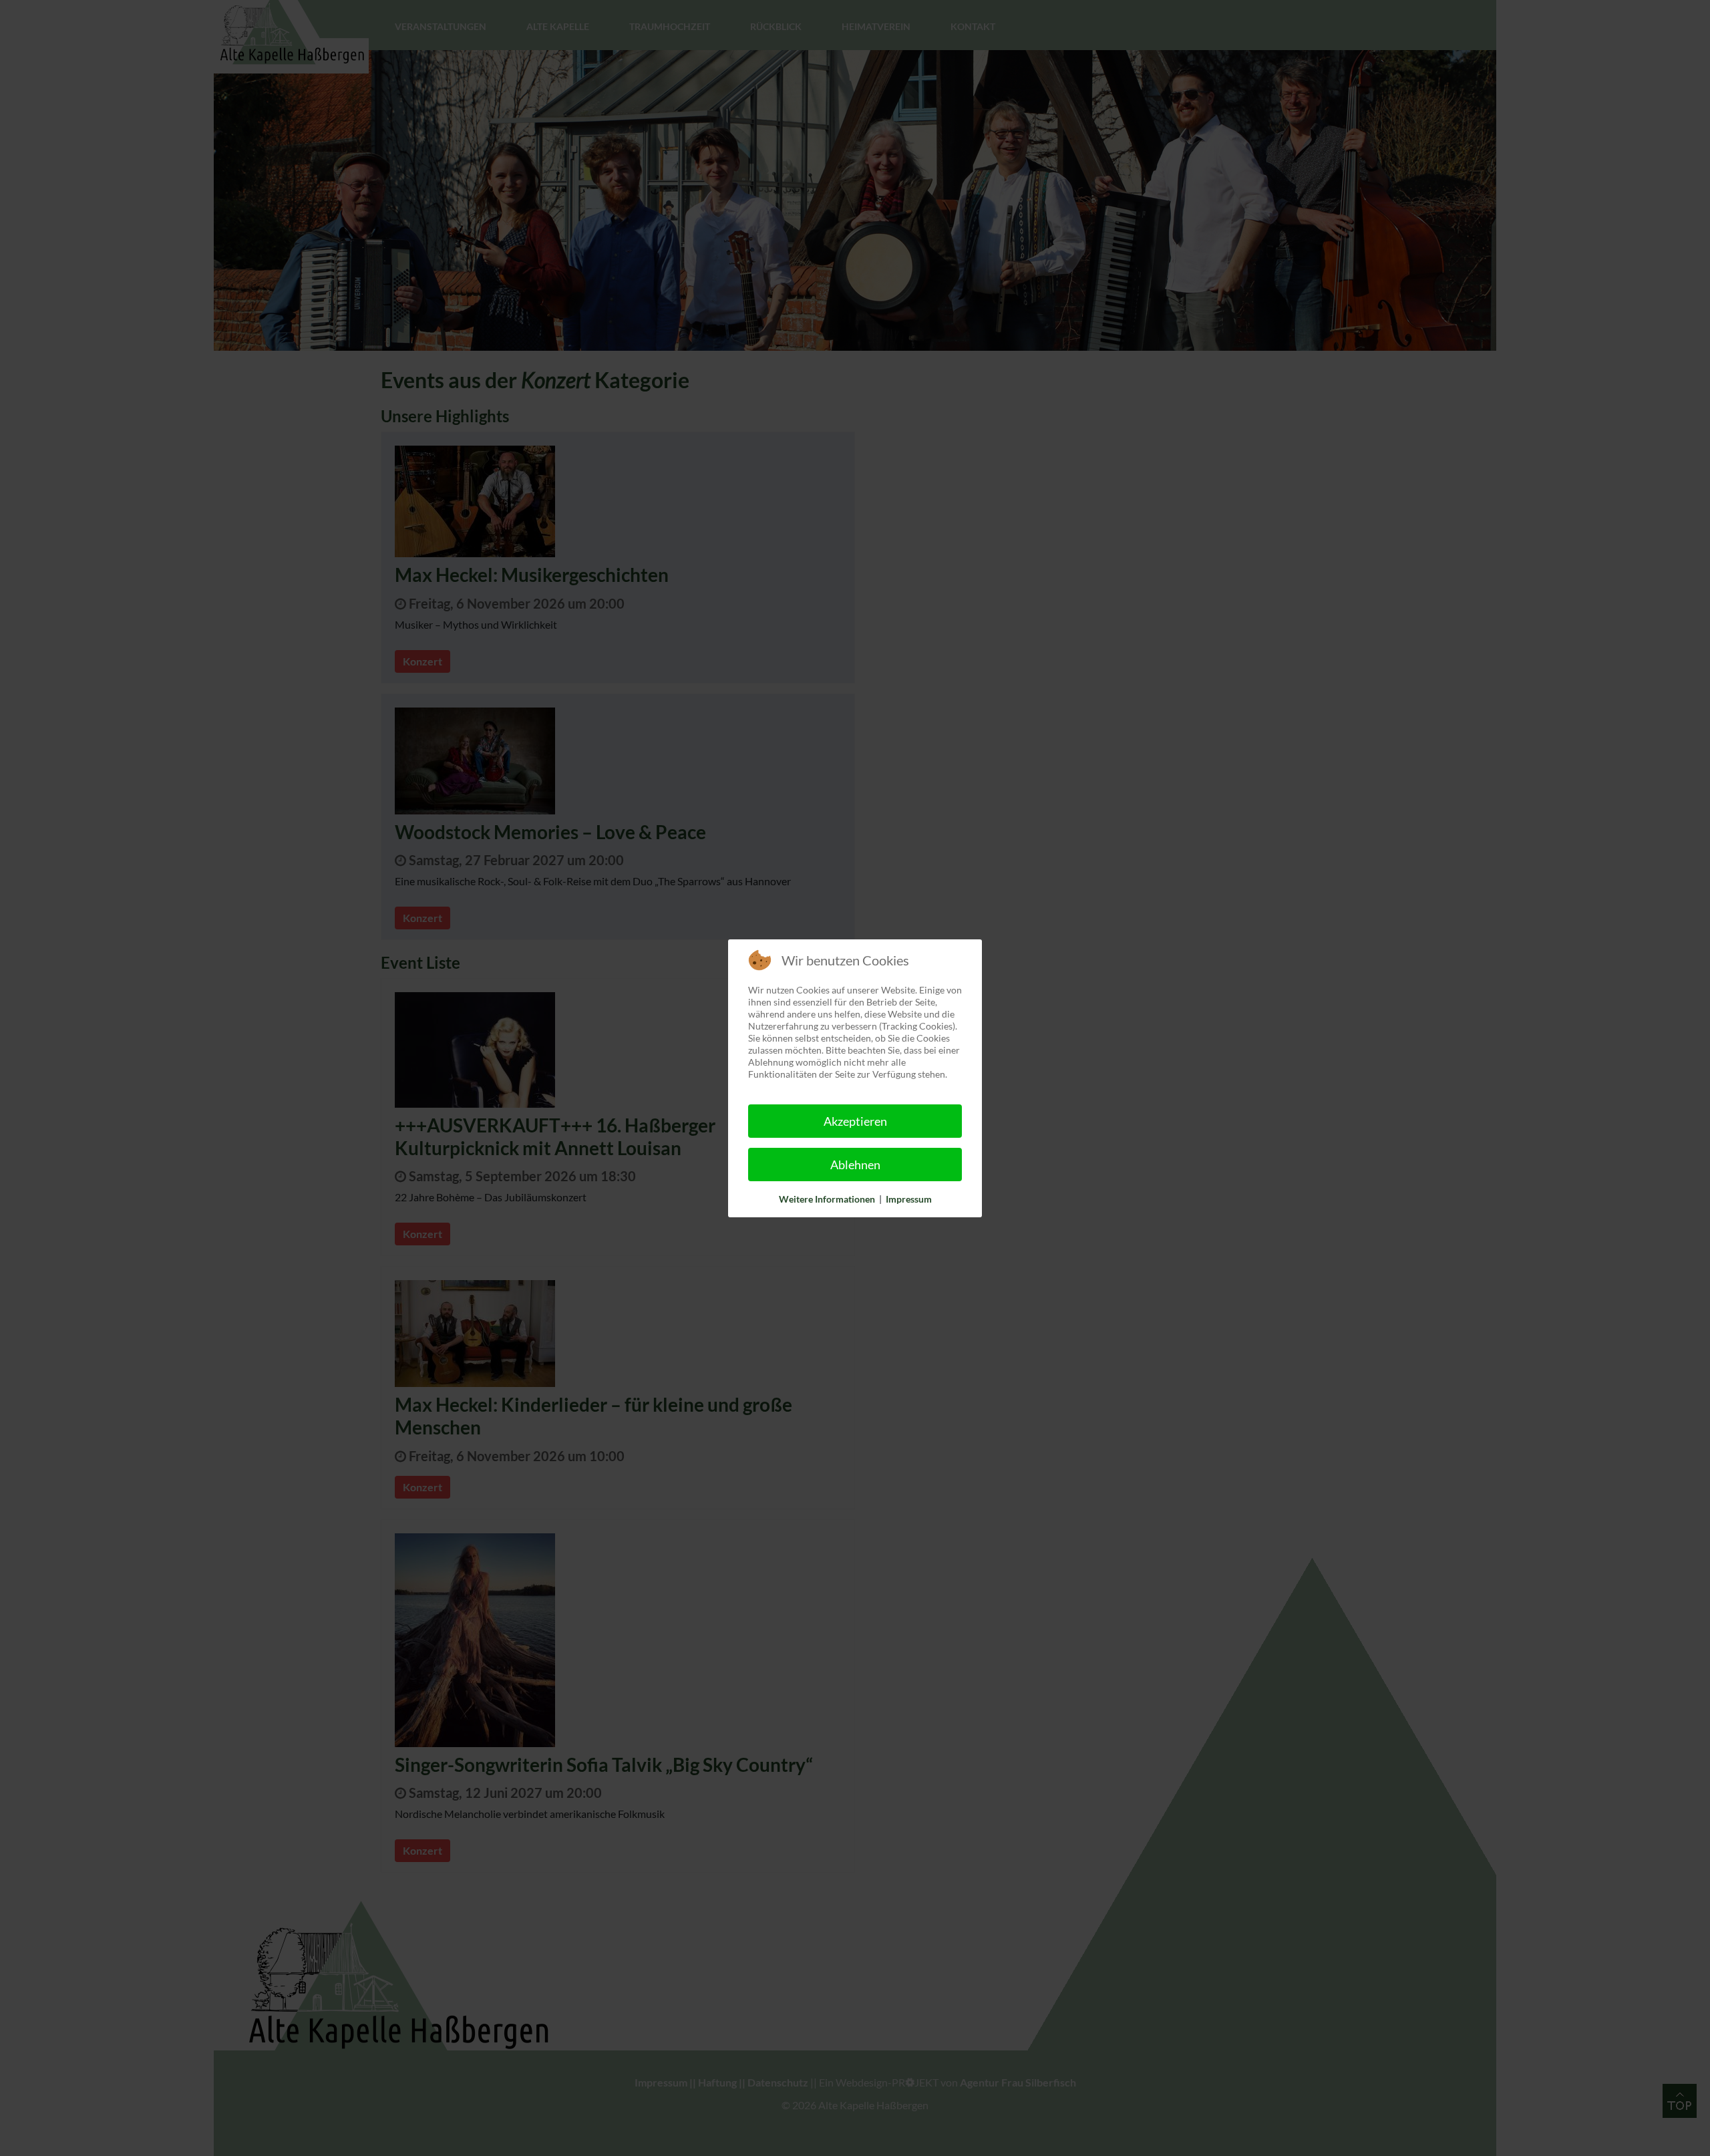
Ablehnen (855, 1165)
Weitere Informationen (827, 1199)
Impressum (909, 1199)
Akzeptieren (855, 1121)
